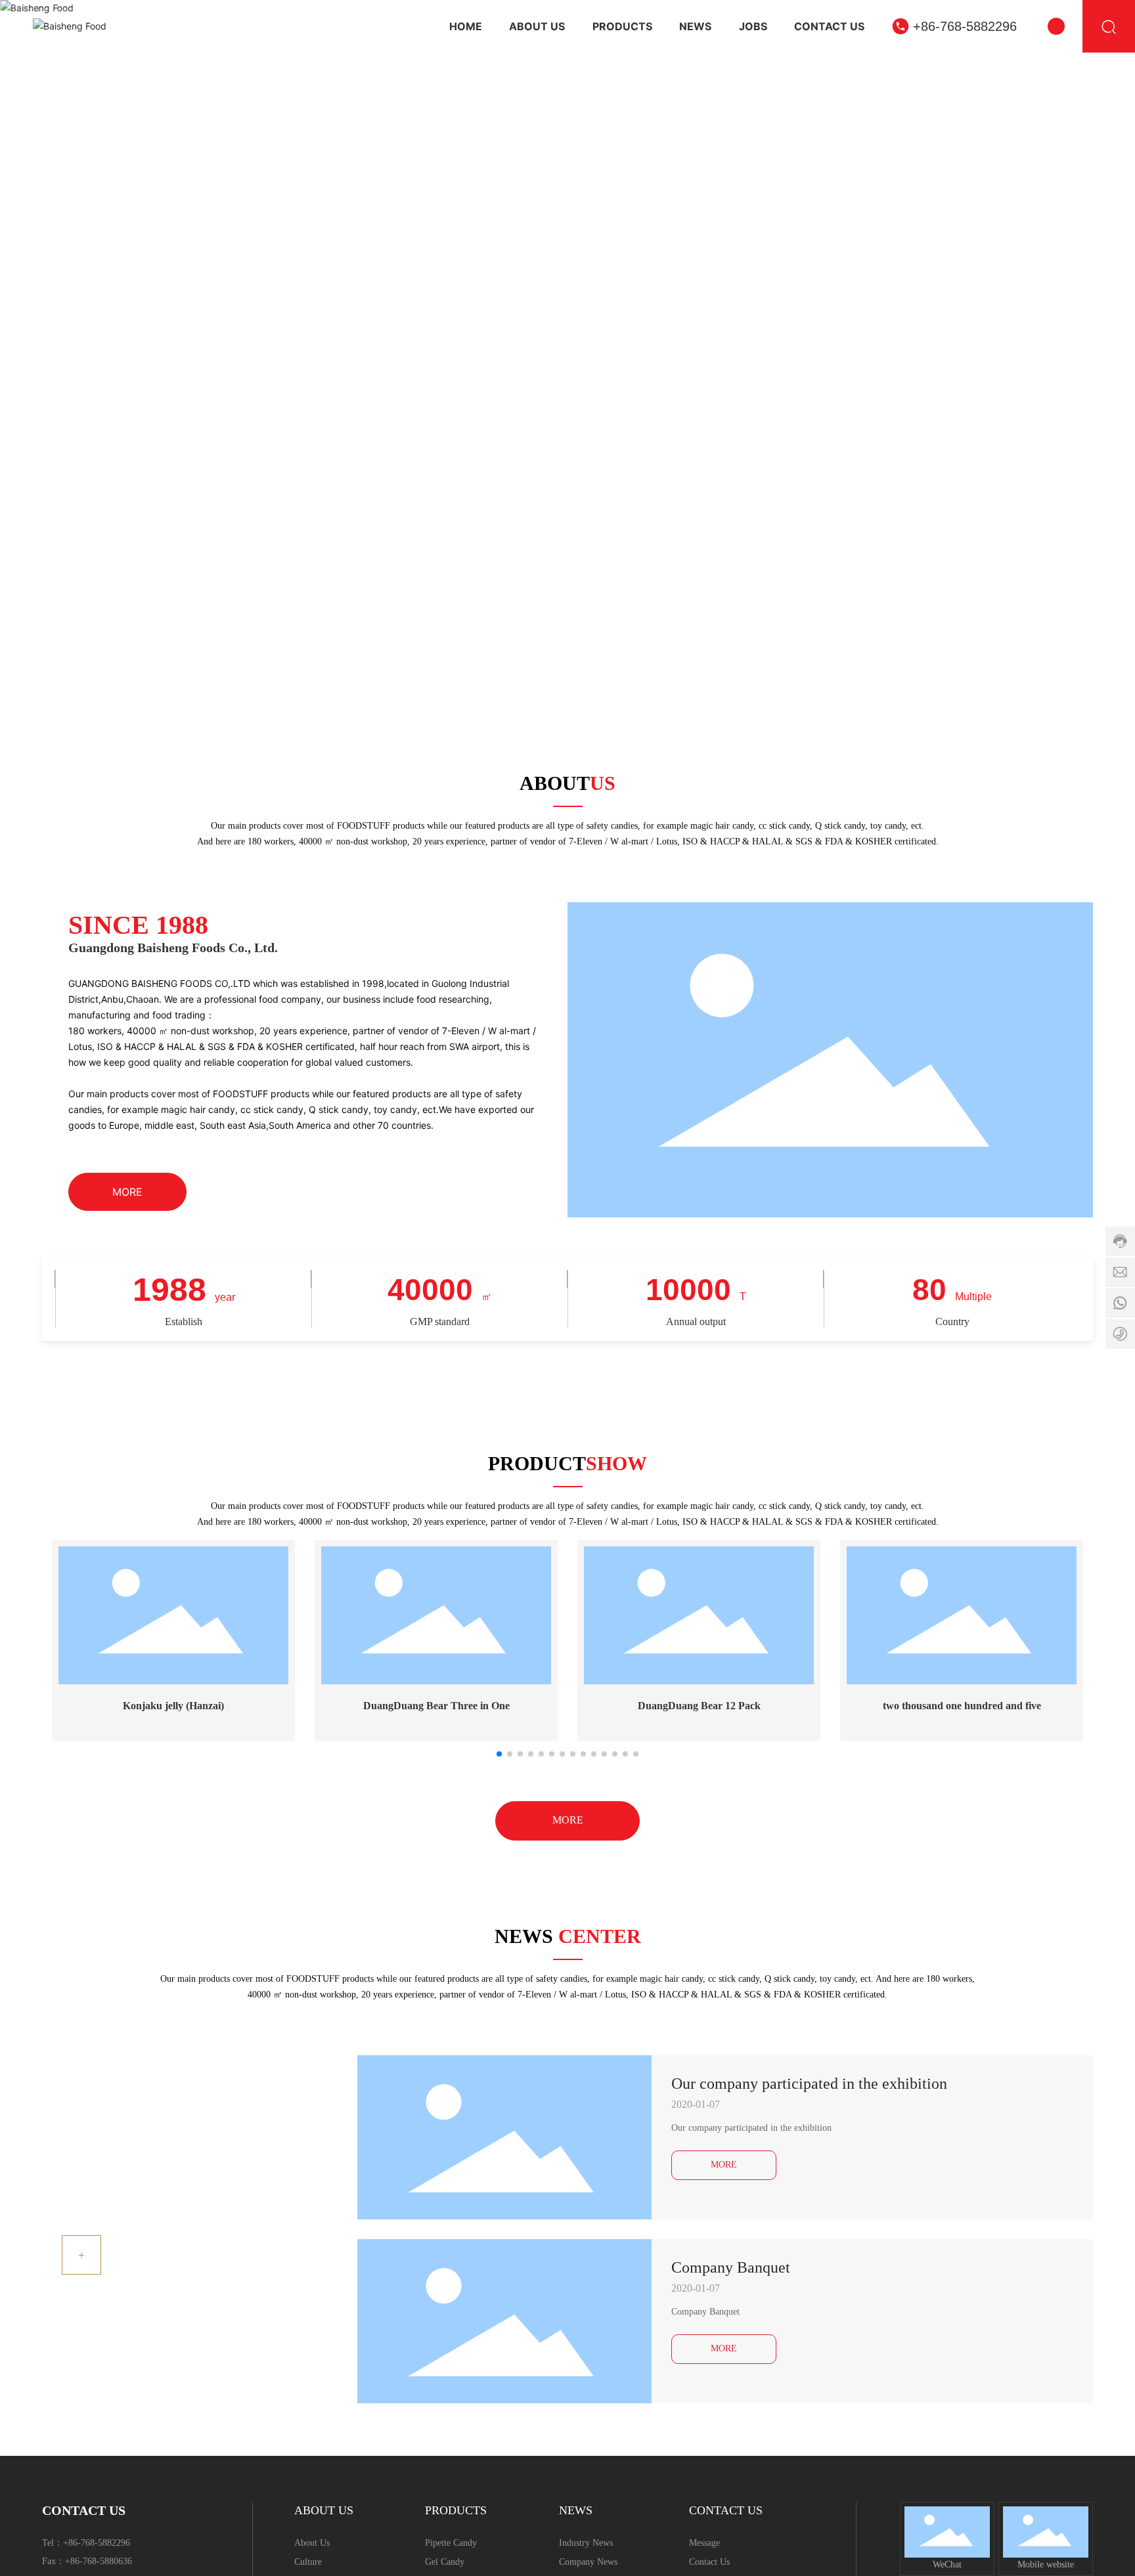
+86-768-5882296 (965, 26)
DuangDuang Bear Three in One (436, 1706)
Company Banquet (731, 2267)
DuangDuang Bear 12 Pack (699, 1706)
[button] (1102, 344)
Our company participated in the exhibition (809, 2084)
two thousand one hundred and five (962, 1706)
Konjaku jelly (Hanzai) (173, 1706)
